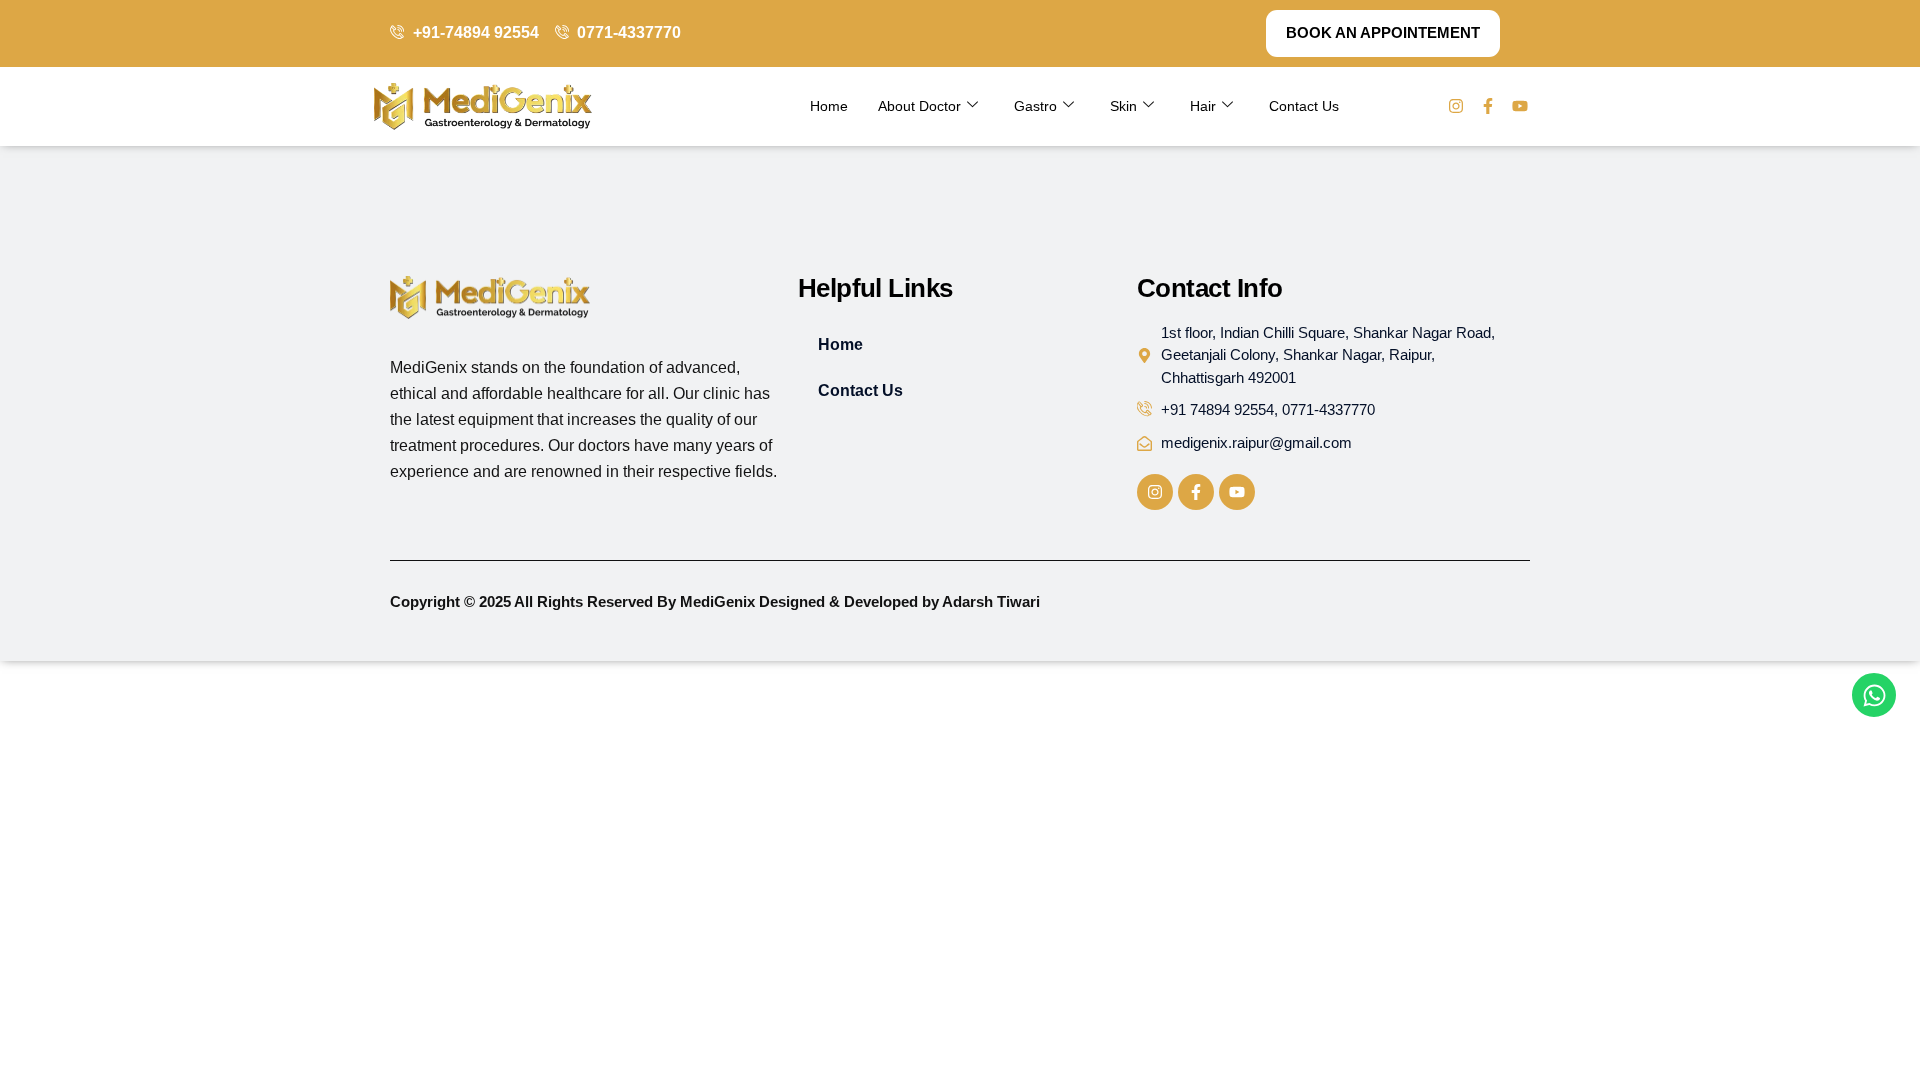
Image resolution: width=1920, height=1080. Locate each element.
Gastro (1035, 106)
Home (829, 106)
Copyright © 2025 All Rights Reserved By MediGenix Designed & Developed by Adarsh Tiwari (715, 601)
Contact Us (1304, 106)
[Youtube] (1520, 106)
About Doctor (919, 106)
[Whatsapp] (1874, 695)
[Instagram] (1456, 106)
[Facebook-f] (1488, 106)
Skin (1123, 106)
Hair (1203, 106)
